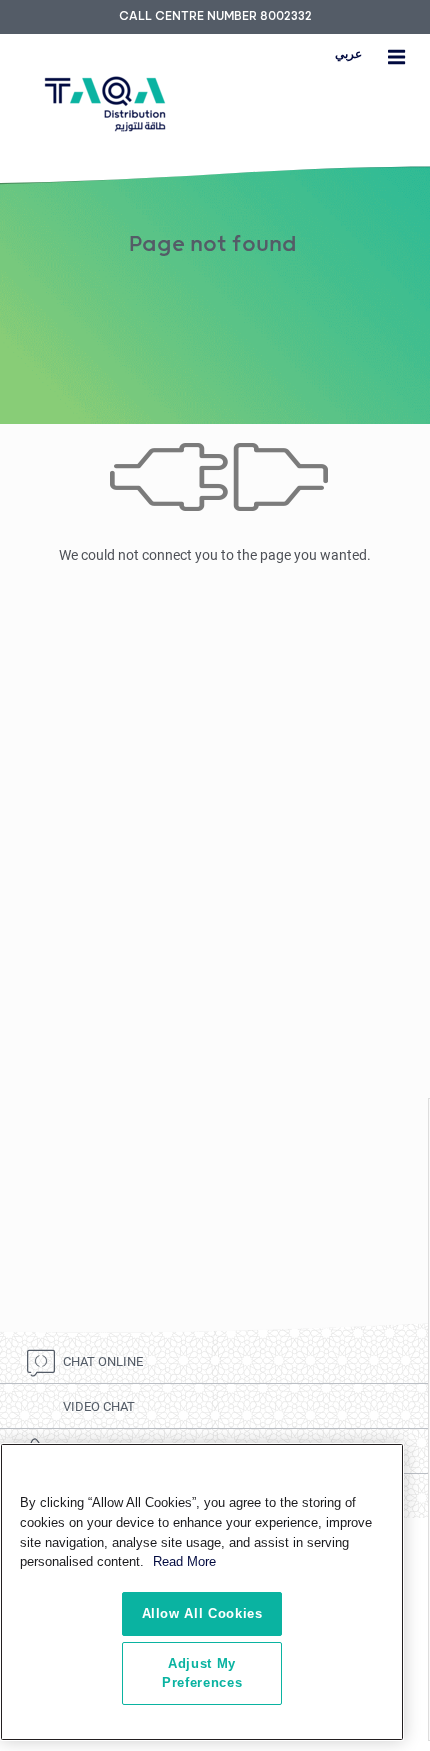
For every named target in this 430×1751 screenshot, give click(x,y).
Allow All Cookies (202, 1613)
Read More (184, 1561)
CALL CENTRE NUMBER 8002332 (215, 16)
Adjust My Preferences (202, 1672)
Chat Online (103, 1361)
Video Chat (99, 1406)
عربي (348, 54)
